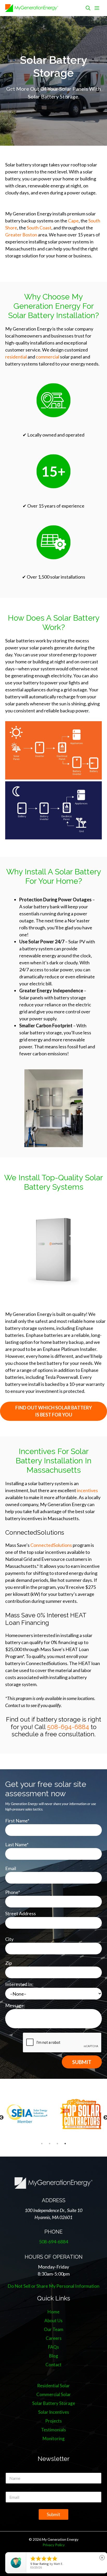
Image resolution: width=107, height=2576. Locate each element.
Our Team (54, 2329)
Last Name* (17, 1844)
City (9, 1939)
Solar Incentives (54, 2412)
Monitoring (54, 2438)
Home (53, 2312)
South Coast (39, 228)
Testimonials (53, 2430)
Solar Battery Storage (54, 2403)
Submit (53, 2514)
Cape (73, 221)
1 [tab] (42, 2144)
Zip (9, 1963)
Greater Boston (21, 235)
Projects (53, 2421)
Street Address (21, 1913)
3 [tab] (57, 2144)
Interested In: (19, 1984)
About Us (53, 2321)
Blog (54, 2356)
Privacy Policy (54, 2545)
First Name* (17, 1821)
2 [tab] (50, 2144)
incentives (87, 1490)
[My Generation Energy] (32, 8)
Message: (15, 2005)
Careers (54, 2338)
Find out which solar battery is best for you (54, 1411)
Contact (53, 2365)
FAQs (53, 2347)
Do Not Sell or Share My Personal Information (53, 2286)
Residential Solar (53, 2386)
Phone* (13, 1892)
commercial (48, 357)
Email (11, 1868)
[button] (88, 8)
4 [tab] (65, 2144)
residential (16, 357)
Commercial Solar (54, 2394)
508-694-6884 (68, 1727)
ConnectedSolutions (51, 1545)
